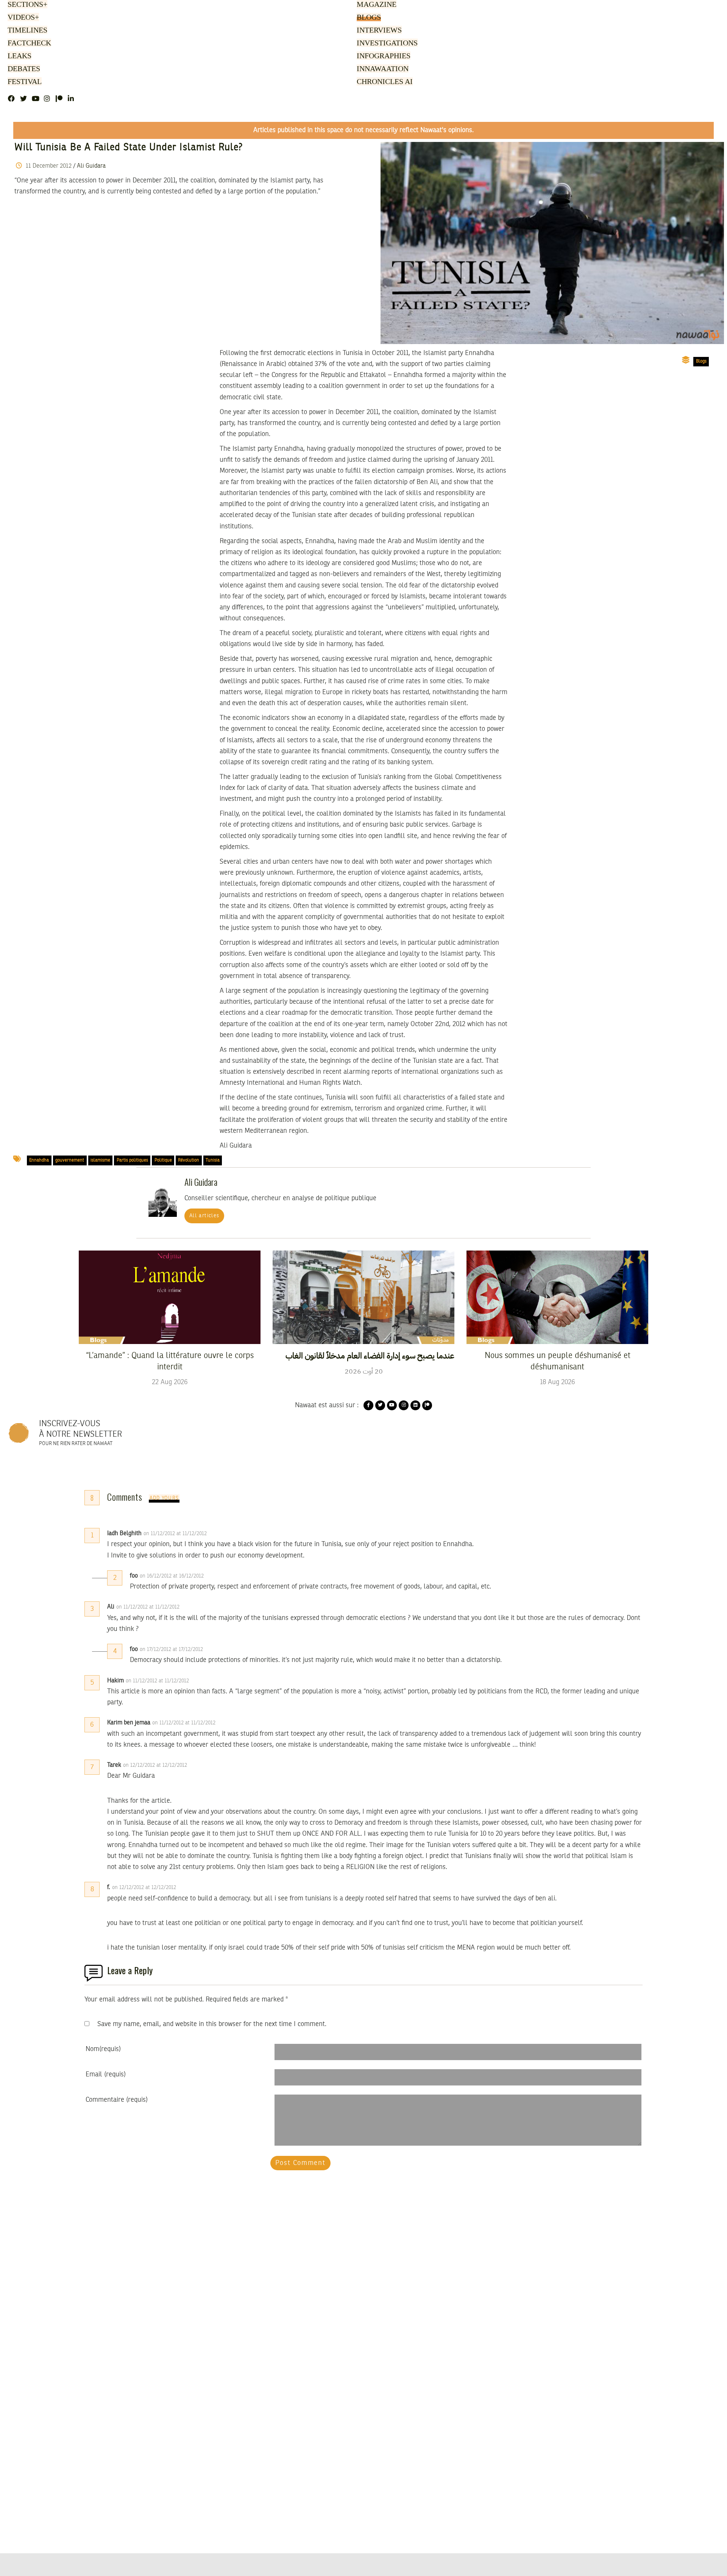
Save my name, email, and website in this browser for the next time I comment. (212, 2024)
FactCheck (28, 44)
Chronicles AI (384, 82)
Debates (23, 69)
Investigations (385, 44)
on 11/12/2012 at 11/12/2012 (176, 1534)
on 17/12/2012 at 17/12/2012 (172, 1649)
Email (106, 2075)
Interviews (379, 31)
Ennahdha (39, 1160)
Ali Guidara (91, 166)
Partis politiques (132, 1160)
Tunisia (213, 1160)
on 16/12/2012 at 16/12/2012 (172, 1576)
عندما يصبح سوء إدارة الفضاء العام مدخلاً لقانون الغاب (370, 1356)
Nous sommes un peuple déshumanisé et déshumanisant (558, 1361)
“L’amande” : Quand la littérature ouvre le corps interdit (170, 1361)
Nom (103, 2049)
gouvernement (70, 1160)
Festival (23, 82)
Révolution (189, 1160)
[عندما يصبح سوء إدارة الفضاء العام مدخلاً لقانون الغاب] (363, 1297)
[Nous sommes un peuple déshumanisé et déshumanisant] (557, 1297)
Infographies (383, 56)
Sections (27, 5)
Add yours (164, 1498)
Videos (22, 18)
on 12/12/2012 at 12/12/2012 (156, 1765)
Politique (163, 1160)
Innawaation (381, 69)
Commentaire (117, 2100)
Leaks (18, 56)
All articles (204, 1216)
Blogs (368, 18)
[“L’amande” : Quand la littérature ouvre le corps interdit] (170, 1297)
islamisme (100, 1160)
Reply (225, 1534)
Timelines (26, 31)
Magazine (375, 5)
